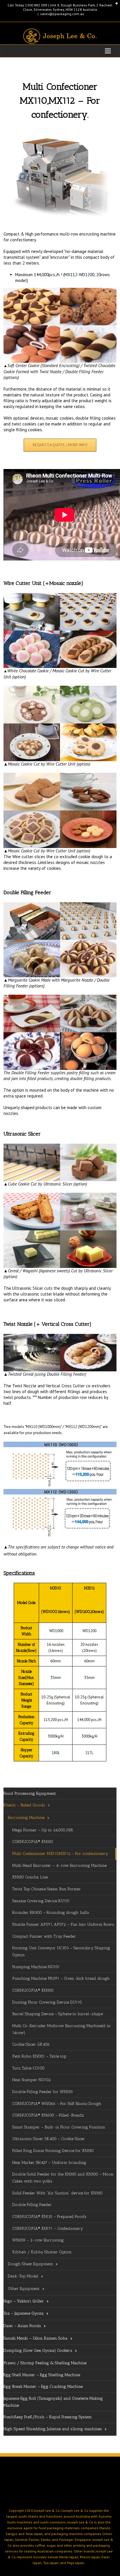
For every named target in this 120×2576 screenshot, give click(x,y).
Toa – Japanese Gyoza (24, 2313)
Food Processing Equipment (30, 1793)
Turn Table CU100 (28, 2068)
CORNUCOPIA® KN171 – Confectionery (48, 2229)
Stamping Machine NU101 (36, 1967)
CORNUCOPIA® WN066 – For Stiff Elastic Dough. (57, 2104)
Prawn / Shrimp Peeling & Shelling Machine (45, 2363)
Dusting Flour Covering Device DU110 (47, 2002)
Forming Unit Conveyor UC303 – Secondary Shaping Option (61, 1951)
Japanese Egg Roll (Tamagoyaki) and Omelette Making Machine (53, 2402)
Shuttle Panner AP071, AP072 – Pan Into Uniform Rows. (63, 1924)
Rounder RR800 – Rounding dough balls (51, 1913)
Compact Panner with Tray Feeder (44, 1936)
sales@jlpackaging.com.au (62, 14)
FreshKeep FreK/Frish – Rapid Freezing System (48, 2417)
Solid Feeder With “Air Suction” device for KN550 (57, 2193)
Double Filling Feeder (32, 2205)
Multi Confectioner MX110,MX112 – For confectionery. (60, 1854)
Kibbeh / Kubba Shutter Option (42, 2252)
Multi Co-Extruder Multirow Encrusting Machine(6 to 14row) (61, 2029)
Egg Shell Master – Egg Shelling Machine (42, 2375)
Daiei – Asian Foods (22, 2326)
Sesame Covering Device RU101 (41, 1901)
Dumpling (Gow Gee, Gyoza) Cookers (38, 2350)
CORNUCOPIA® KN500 (33, 1990)
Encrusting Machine (26, 1818)
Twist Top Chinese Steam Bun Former (47, 1889)
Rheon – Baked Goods (24, 1805)
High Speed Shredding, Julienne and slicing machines (53, 2429)
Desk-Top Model (23, 2276)
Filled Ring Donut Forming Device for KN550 (53, 2151)
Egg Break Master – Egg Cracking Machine (43, 2387)
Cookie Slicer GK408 (31, 2044)
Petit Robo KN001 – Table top (39, 2056)
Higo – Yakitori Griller (24, 2301)
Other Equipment (24, 2289)
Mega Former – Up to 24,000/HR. (43, 1830)
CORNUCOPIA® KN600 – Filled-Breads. (48, 2115)
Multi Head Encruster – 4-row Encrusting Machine (59, 1865)
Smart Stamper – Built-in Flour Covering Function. (59, 2127)
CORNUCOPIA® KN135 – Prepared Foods (49, 2217)
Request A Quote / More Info (60, 445)
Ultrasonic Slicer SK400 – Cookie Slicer (49, 2139)
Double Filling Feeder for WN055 (43, 2092)
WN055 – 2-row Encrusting (38, 2240)
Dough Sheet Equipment (30, 2264)
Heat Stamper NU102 (31, 2080)
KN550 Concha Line (30, 1877)
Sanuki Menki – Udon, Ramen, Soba (36, 2338)
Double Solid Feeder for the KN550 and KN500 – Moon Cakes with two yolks (63, 2178)
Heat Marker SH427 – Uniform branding (49, 2163)
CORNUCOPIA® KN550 (33, 1842)
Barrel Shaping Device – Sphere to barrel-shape (58, 2014)
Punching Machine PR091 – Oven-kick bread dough (61, 1978)
